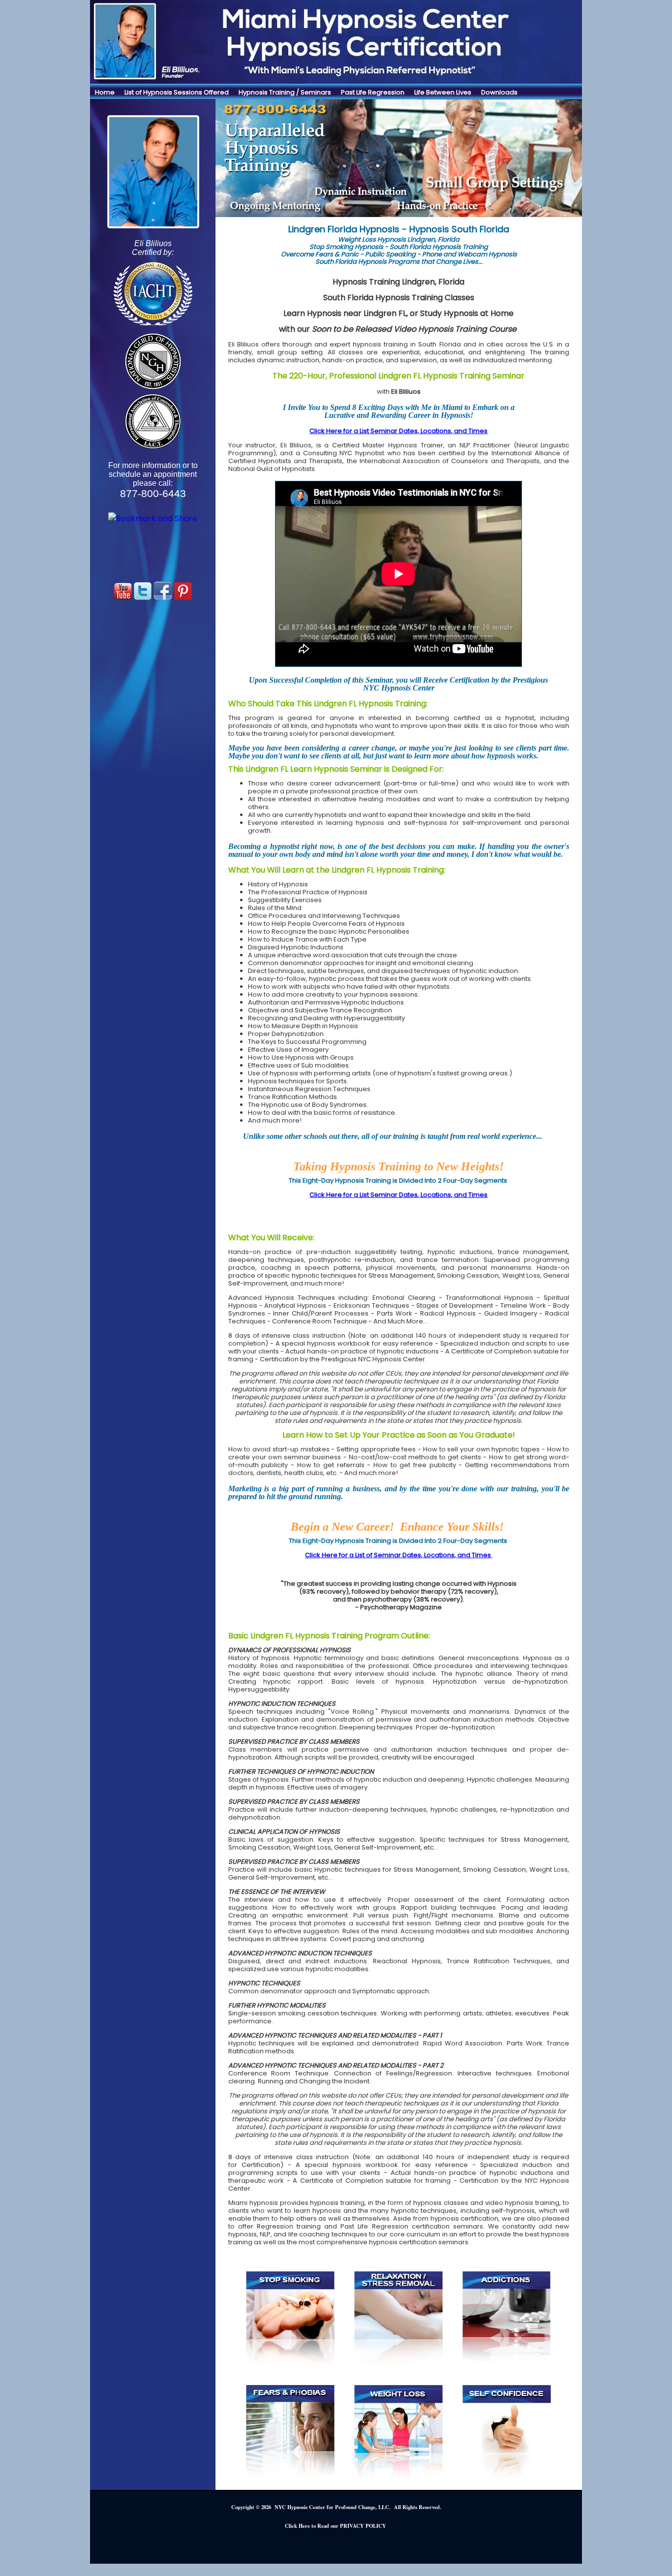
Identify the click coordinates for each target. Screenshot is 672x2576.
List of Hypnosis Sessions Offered (177, 92)
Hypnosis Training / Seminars (285, 92)
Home (105, 92)
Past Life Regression (373, 92)
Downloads (499, 92)
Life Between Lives (443, 92)
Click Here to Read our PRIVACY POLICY (336, 2526)
